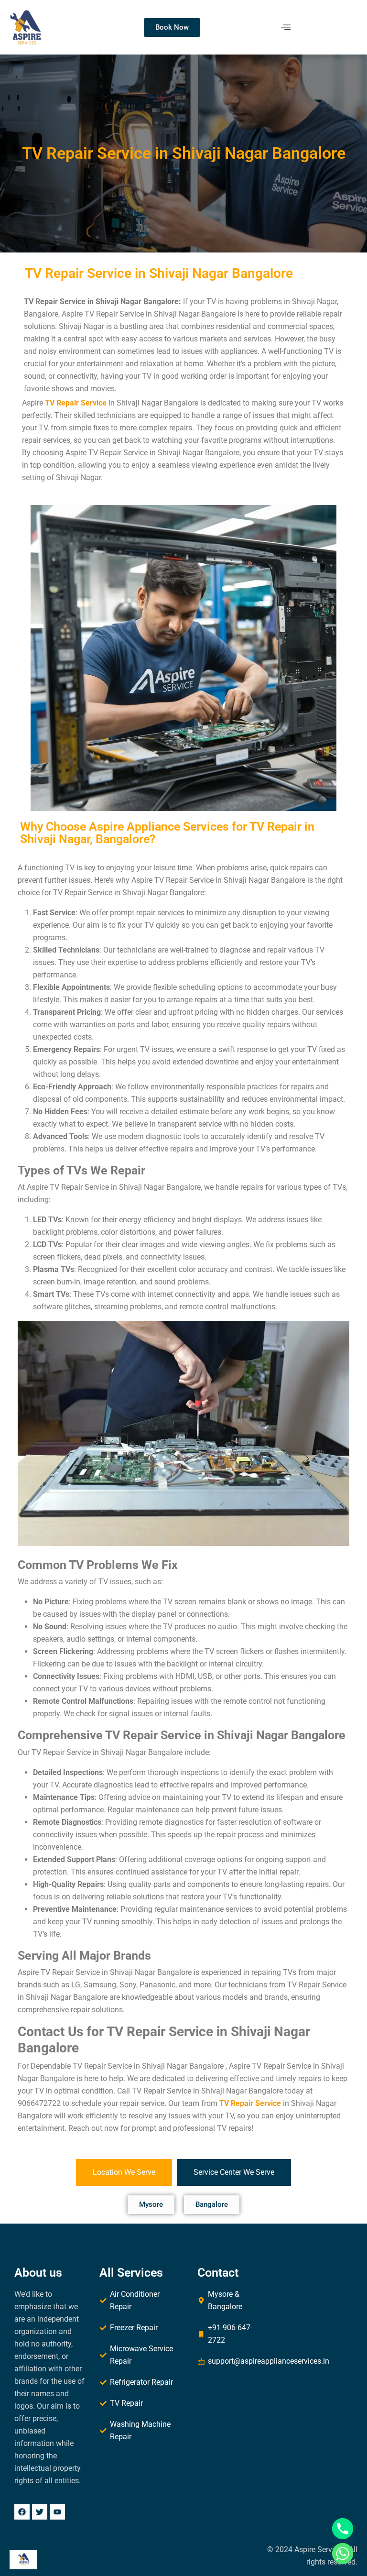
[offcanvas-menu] (286, 27)
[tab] (124, 2172)
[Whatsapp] (343, 2554)
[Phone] (343, 2529)
